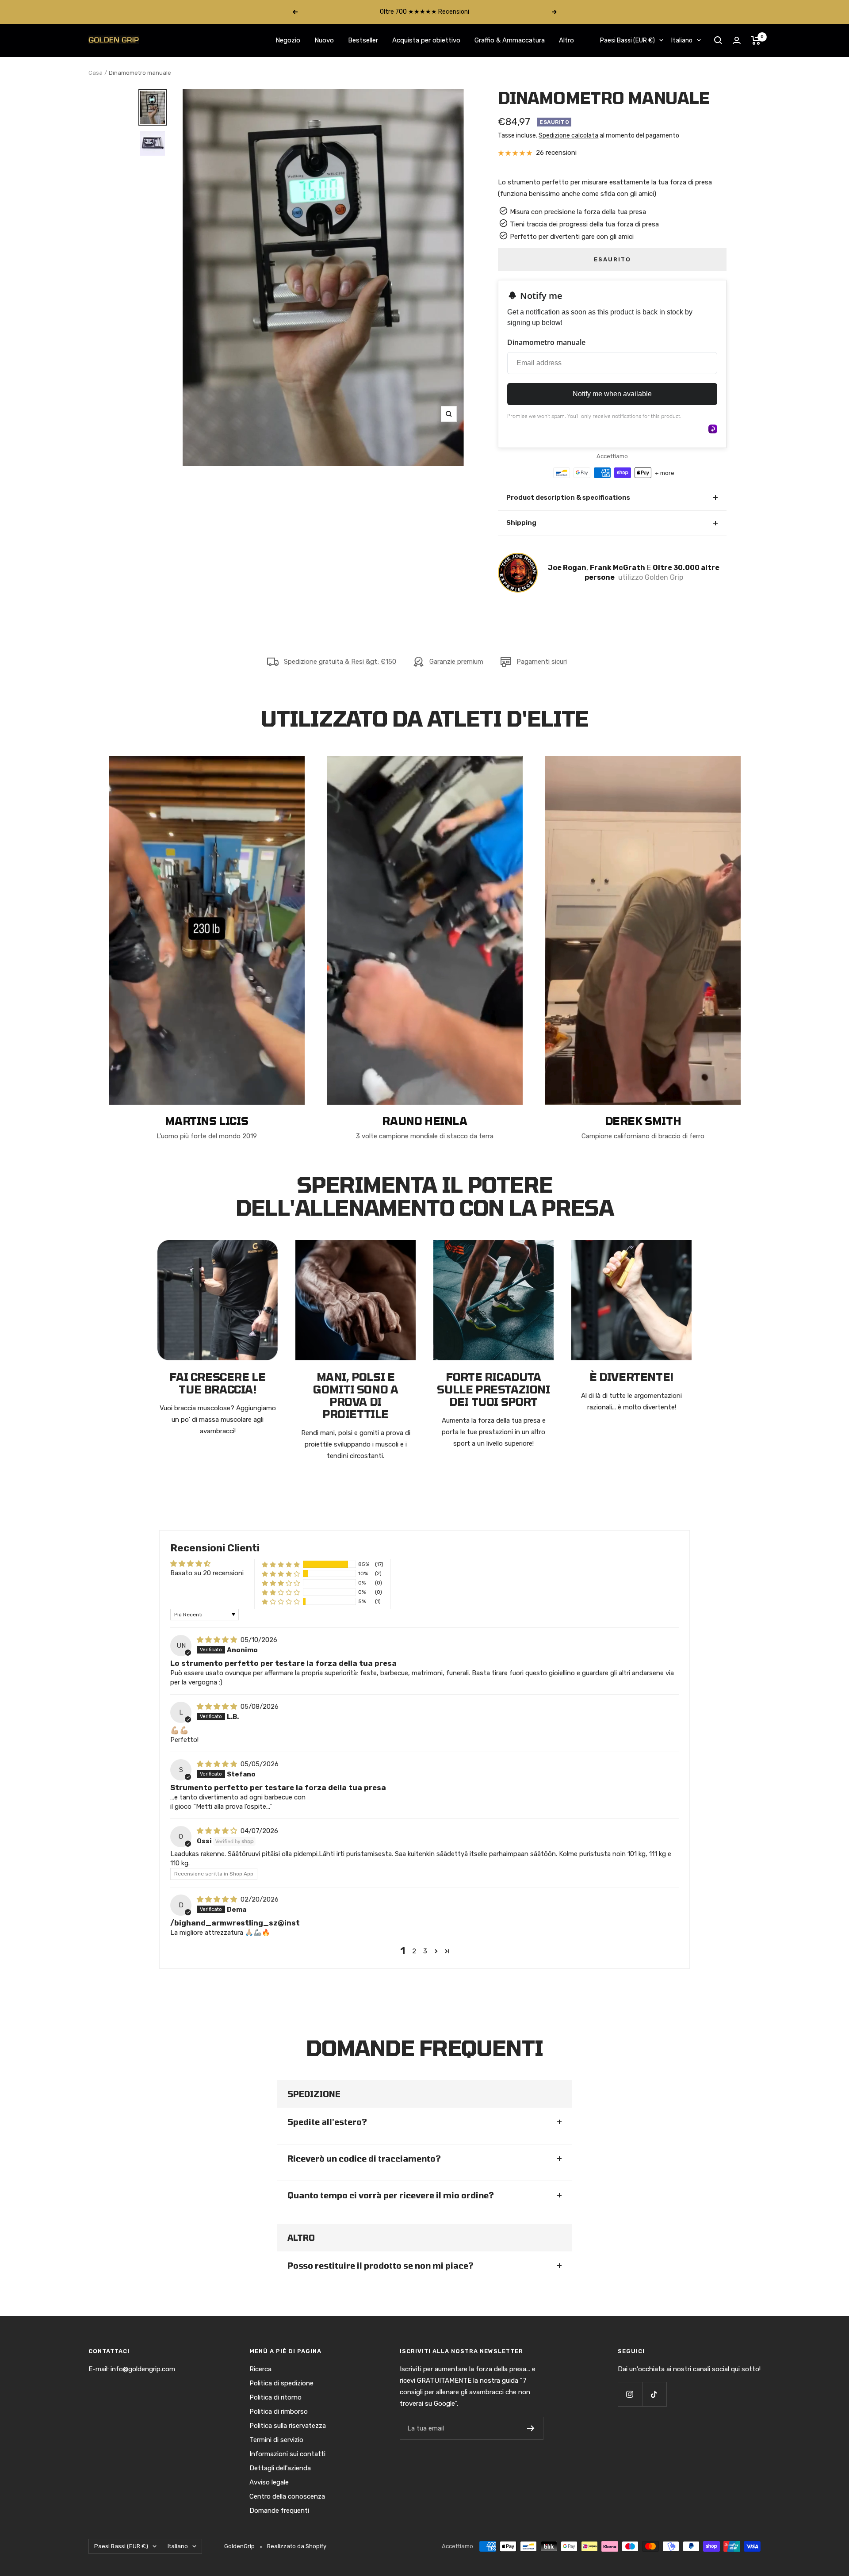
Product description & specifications (612, 497)
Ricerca (260, 2369)
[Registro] (531, 2428)
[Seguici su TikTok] (654, 2394)
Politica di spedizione (281, 2383)
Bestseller (363, 40)
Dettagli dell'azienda (280, 2468)
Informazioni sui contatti (287, 2454)
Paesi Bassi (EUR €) (627, 40)
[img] (218, 1640)
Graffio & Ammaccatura (510, 40)
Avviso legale (269, 2482)
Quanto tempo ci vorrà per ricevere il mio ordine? (391, 2195)
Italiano (682, 40)
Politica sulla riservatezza (288, 2426)
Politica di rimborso (279, 2411)
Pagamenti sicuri (542, 662)
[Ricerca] (718, 40)
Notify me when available (612, 394)
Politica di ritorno (275, 2397)
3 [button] (425, 1951)
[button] (281, 1564)
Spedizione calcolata (568, 136)
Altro (566, 40)
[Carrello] (756, 40)
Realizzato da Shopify (297, 2546)
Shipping (612, 523)
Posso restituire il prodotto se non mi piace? (381, 2266)
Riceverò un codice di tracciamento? (364, 2159)
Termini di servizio (276, 2440)
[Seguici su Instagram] (630, 2394)
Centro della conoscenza (287, 2496)
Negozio (288, 40)
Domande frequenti (279, 2511)
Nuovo (324, 40)
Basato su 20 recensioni (207, 1573)
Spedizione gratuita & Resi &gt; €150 (340, 662)
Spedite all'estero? (327, 2122)
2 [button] (414, 1951)
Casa (96, 73)
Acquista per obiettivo (426, 40)
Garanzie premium (456, 662)
